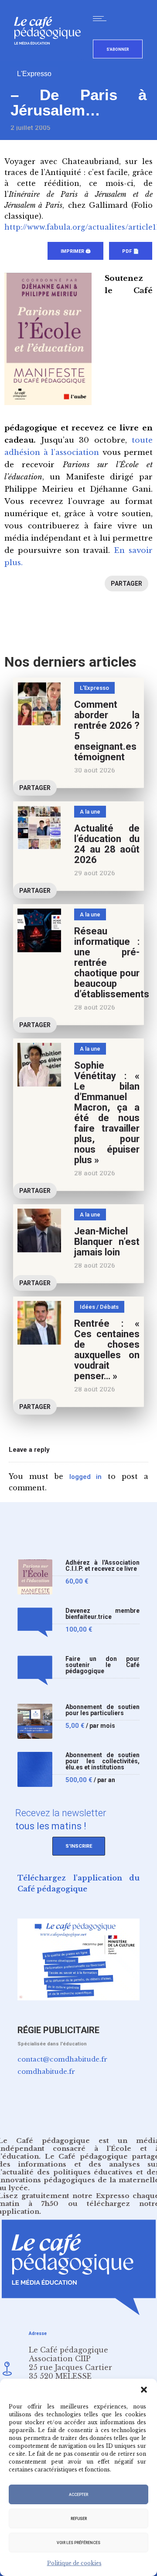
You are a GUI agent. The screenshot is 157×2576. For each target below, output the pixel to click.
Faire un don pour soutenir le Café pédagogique (102, 1665)
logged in (86, 1477)
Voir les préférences (78, 2543)
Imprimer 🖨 (75, 251)
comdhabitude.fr (46, 2071)
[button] (144, 2390)
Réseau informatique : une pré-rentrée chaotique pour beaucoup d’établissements (112, 963)
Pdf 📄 (131, 251)
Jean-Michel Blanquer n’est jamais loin (107, 1242)
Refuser (79, 2519)
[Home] (51, 59)
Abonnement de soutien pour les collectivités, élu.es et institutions (102, 1761)
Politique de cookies (74, 2563)
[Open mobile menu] (102, 18)
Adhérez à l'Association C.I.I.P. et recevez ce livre (102, 1566)
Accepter (78, 2495)
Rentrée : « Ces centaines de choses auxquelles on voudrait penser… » (107, 1350)
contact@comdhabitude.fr (62, 2059)
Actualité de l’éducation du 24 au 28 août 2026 (107, 844)
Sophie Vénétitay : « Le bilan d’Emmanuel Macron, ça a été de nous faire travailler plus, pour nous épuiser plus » (107, 1113)
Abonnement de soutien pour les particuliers (102, 1710)
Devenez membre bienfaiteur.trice (102, 1614)
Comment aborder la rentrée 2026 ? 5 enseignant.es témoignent (107, 731)
